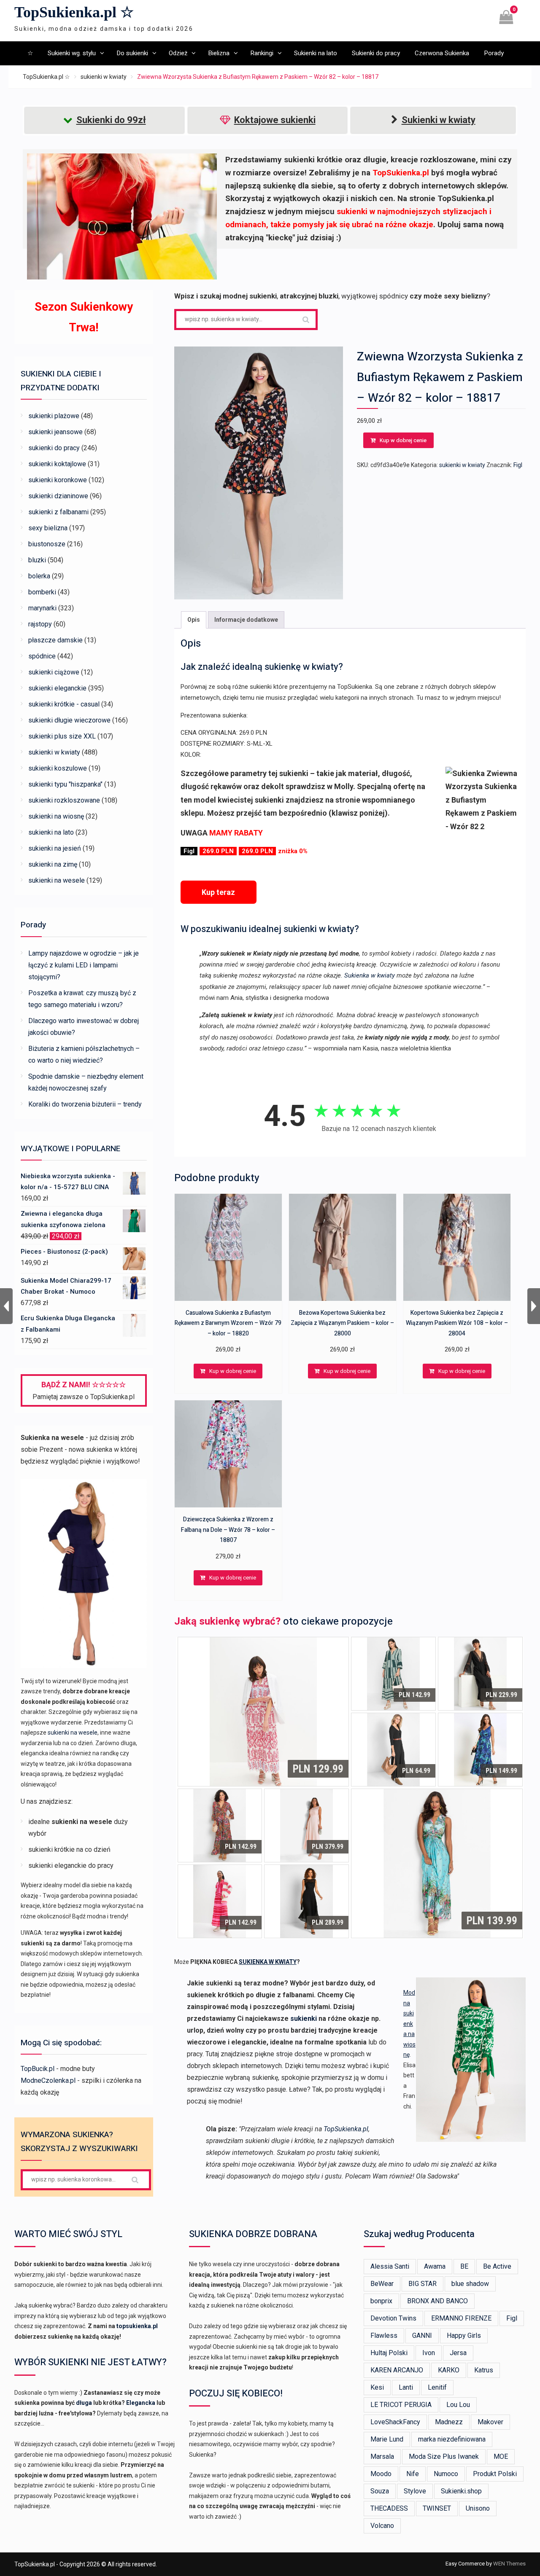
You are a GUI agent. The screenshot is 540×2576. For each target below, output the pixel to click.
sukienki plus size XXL (62, 736)
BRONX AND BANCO (437, 2301)
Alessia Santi (390, 2266)
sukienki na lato (51, 832)
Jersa (458, 2353)
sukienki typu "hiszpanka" (65, 784)
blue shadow (470, 2284)
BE (464, 2266)
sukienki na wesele (57, 880)
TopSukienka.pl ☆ (74, 12)
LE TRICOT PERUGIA (401, 2405)
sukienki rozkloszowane (64, 800)
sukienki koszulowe (58, 768)
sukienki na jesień (55, 848)
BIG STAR (423, 2284)
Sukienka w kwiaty (370, 975)
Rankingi (262, 53)
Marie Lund (387, 2439)
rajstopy (40, 624)
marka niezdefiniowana (452, 2439)
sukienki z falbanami (58, 512)
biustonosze (47, 544)
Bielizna (219, 53)
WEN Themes (509, 2564)
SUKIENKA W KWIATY (268, 1962)
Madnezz (449, 2422)
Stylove (415, 2491)
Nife (413, 2474)
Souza (380, 2491)
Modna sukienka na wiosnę (409, 2024)
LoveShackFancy (395, 2422)
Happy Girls (464, 2336)
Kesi (377, 2387)
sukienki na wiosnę (56, 816)
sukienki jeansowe (55, 432)
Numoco (446, 2474)
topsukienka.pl (137, 2326)
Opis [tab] (194, 620)
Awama (435, 2266)
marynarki (42, 608)
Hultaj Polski (389, 2353)
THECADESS (389, 2508)
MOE (501, 2456)
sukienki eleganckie (57, 688)
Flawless (384, 2336)
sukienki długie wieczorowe (69, 720)
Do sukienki (132, 53)
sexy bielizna (48, 528)
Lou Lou (458, 2405)
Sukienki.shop (461, 2491)
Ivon (429, 2353)
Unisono (478, 2508)
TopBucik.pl (38, 2069)
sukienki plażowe (54, 416)
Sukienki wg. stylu (72, 53)
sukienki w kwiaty (104, 77)
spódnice (42, 656)
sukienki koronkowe (58, 480)
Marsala (382, 2456)
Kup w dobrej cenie (403, 440)
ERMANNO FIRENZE (461, 2318)
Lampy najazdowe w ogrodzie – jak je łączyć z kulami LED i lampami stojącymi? (84, 965)
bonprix (381, 2301)
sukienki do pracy (54, 448)
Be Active (497, 2266)
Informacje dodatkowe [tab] (246, 620)
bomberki (42, 592)
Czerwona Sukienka (442, 53)
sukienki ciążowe (54, 672)
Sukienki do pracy (376, 53)
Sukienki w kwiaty (439, 120)
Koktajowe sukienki (275, 120)
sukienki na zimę (53, 864)
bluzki (37, 560)
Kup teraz (218, 892)
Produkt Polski (495, 2474)
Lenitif (437, 2387)
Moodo (381, 2474)
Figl (518, 465)
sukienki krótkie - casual (64, 704)
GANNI (422, 2336)
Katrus (484, 2370)
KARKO (449, 2370)
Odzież (178, 53)
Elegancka (141, 2403)
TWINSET (437, 2508)
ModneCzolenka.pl (48, 2080)
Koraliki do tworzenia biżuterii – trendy (85, 1104)
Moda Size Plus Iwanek (444, 2456)
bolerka (39, 576)
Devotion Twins (393, 2318)
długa (84, 2403)
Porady (494, 53)
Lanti (406, 2387)
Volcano (382, 2526)
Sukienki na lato (316, 53)
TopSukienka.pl (346, 2129)
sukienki (304, 2019)
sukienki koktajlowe (57, 464)
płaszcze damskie (55, 640)
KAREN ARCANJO (397, 2370)
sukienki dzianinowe (58, 496)
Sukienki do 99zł (111, 120)
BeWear (382, 2284)
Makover (490, 2422)
